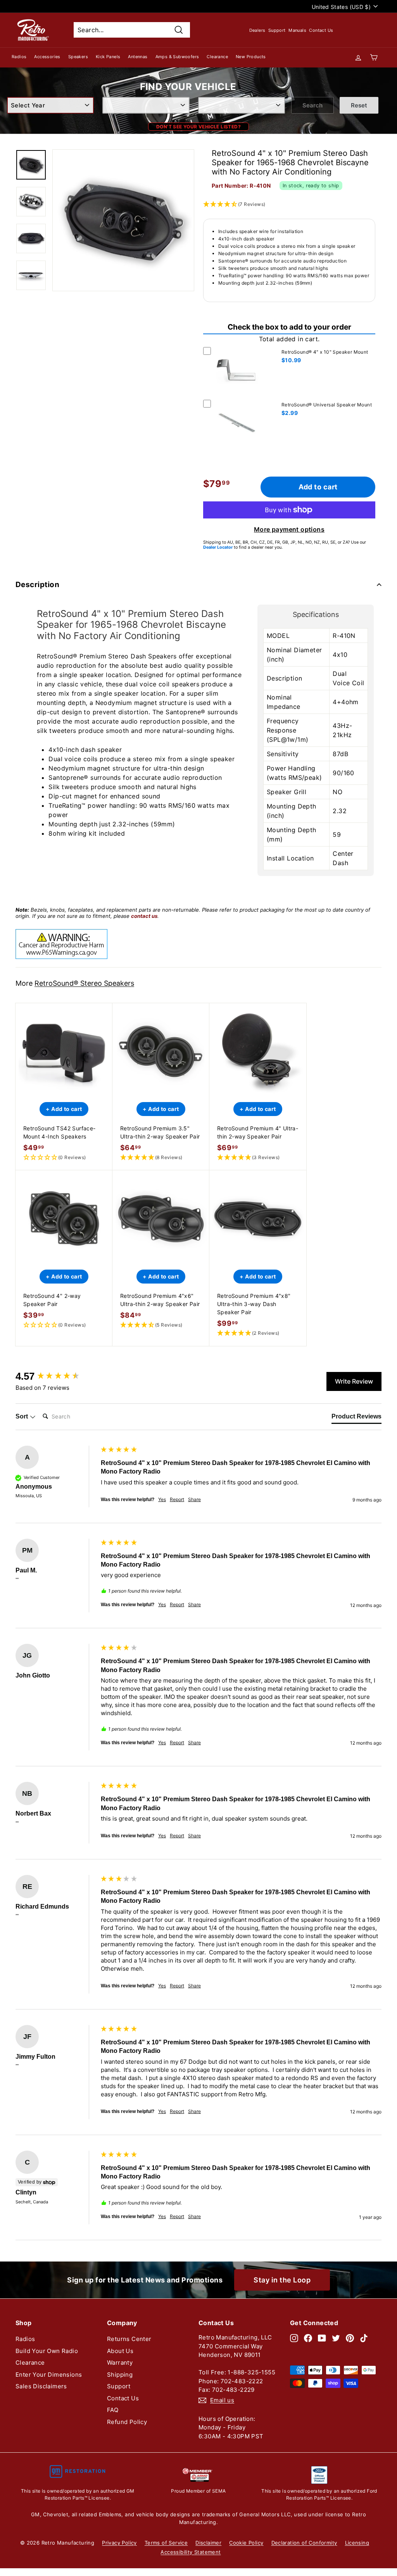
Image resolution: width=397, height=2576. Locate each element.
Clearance (217, 57)
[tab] (356, 1418)
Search (312, 105)
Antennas (138, 57)
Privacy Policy (119, 2543)
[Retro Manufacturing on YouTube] (322, 2338)
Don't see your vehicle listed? (198, 127)
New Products (251, 57)
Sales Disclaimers (41, 2386)
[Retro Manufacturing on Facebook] (308, 2338)
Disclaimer (208, 2543)
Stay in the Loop (282, 2280)
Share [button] (194, 1499)
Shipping (120, 2375)
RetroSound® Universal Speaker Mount (327, 405)
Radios (19, 57)
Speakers (78, 57)
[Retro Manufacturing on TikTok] (364, 2338)
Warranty (120, 2363)
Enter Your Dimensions (49, 2375)
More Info (237, 395)
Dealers (257, 30)
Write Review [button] (354, 1381)
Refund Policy (127, 2422)
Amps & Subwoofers (177, 57)
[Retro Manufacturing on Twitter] (336, 2338)
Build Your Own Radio (47, 2351)
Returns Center (129, 2339)
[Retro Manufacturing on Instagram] (294, 2338)
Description (37, 585)
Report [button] (177, 1499)
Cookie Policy (246, 2543)
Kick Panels (108, 57)
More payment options (289, 529)
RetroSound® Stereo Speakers (84, 983)
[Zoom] (123, 220)
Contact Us (321, 30)
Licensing (357, 2543)
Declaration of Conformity (304, 2543)
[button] (64, 1158)
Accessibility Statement (191, 2552)
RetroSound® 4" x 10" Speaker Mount (325, 352)
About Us (120, 2351)
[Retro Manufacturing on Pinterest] (350, 2338)
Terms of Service (166, 2543)
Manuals (297, 30)
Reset (359, 105)
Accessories (47, 57)
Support (277, 30)
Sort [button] (22, 1416)
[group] (56, 1376)
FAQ (113, 2410)
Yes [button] (162, 1499)
